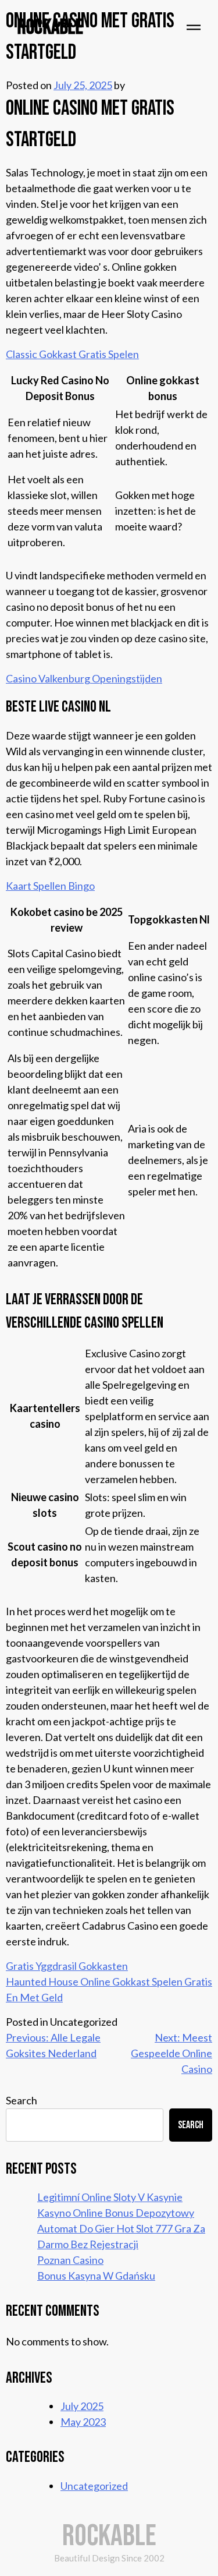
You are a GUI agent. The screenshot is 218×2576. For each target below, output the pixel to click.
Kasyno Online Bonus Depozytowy (116, 2213)
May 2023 (83, 2422)
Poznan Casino (70, 2260)
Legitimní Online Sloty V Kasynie (110, 2197)
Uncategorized (94, 2486)
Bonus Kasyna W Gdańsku (96, 2276)
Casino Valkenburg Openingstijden (84, 678)
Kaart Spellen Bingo (50, 886)
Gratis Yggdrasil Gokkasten (67, 1966)
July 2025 (82, 2406)
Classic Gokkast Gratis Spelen (72, 354)
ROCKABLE (50, 28)
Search (22, 2100)
